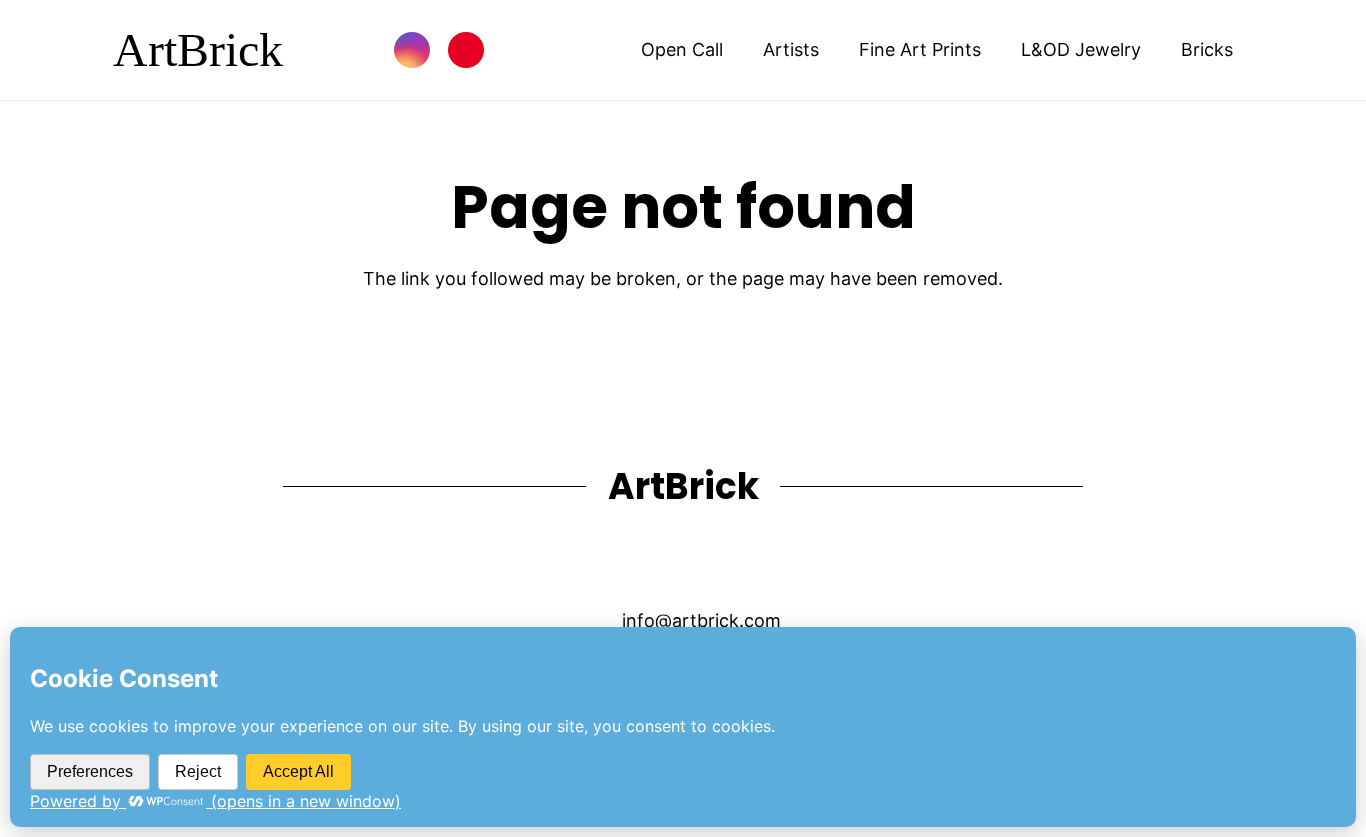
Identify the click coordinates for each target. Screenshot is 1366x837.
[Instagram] (412, 50)
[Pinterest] (466, 50)
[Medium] (777, 562)
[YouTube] (588, 562)
